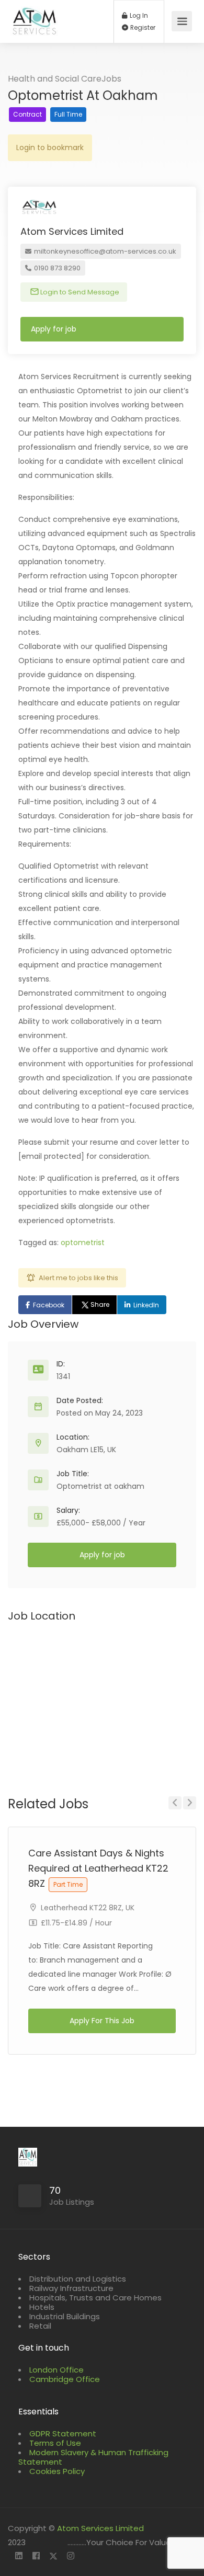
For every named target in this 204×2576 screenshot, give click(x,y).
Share (100, 1304)
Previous (175, 1803)
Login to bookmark (50, 147)
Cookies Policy (57, 2471)
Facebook (49, 1305)
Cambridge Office (65, 2379)
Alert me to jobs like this (78, 1278)
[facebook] (36, 2556)
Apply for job (54, 329)
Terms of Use (55, 2443)
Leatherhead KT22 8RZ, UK (88, 1908)
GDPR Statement (63, 2433)
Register (142, 28)
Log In (138, 16)
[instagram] (70, 2556)
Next (190, 1803)
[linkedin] (19, 2556)
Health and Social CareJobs (65, 79)
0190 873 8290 (56, 268)
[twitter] (53, 2556)
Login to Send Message (79, 292)
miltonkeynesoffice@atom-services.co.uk (104, 251)
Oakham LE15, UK (86, 1450)
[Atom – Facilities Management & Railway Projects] (35, 27)
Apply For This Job (102, 2021)
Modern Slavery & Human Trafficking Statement (93, 2457)
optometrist (83, 1243)
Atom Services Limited (100, 2528)
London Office (56, 2370)
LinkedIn (146, 1305)
